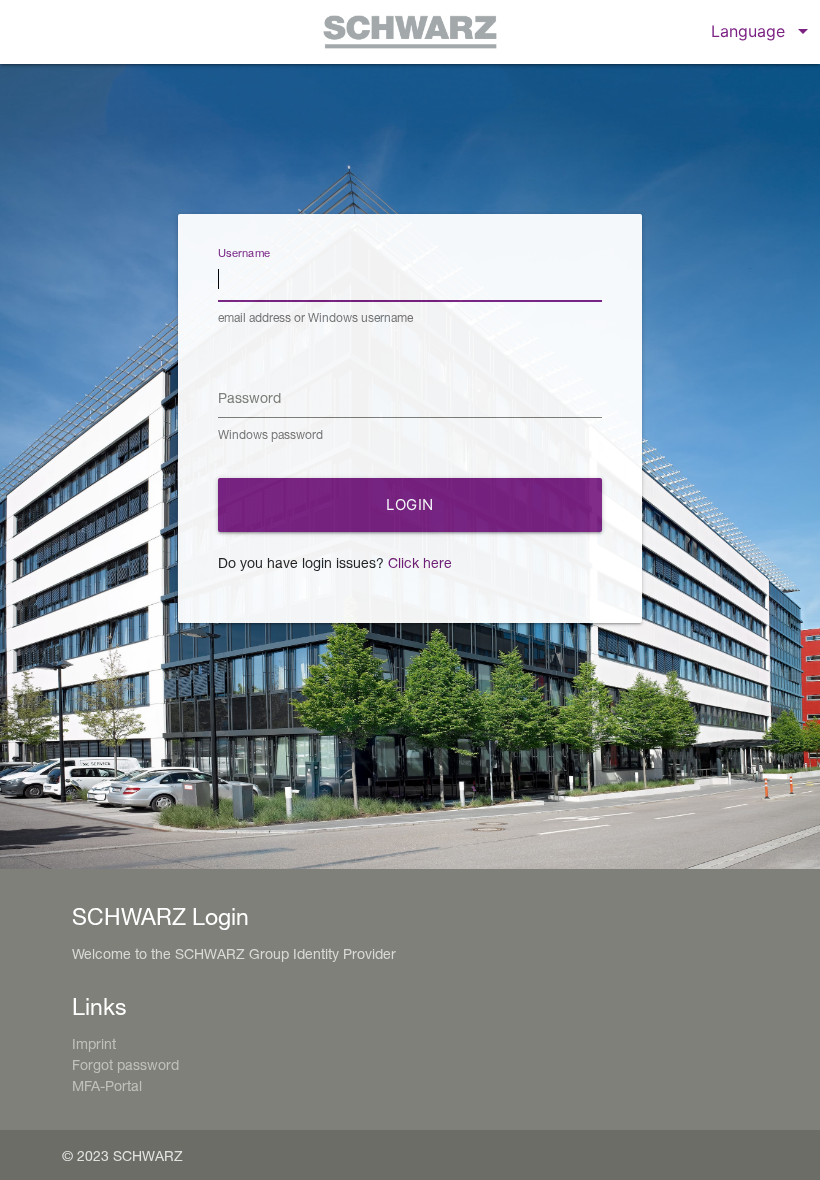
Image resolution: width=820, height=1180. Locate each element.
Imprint (94, 1043)
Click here (420, 562)
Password (249, 397)
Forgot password (125, 1064)
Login (410, 504)
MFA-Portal (107, 1085)
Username (244, 253)
